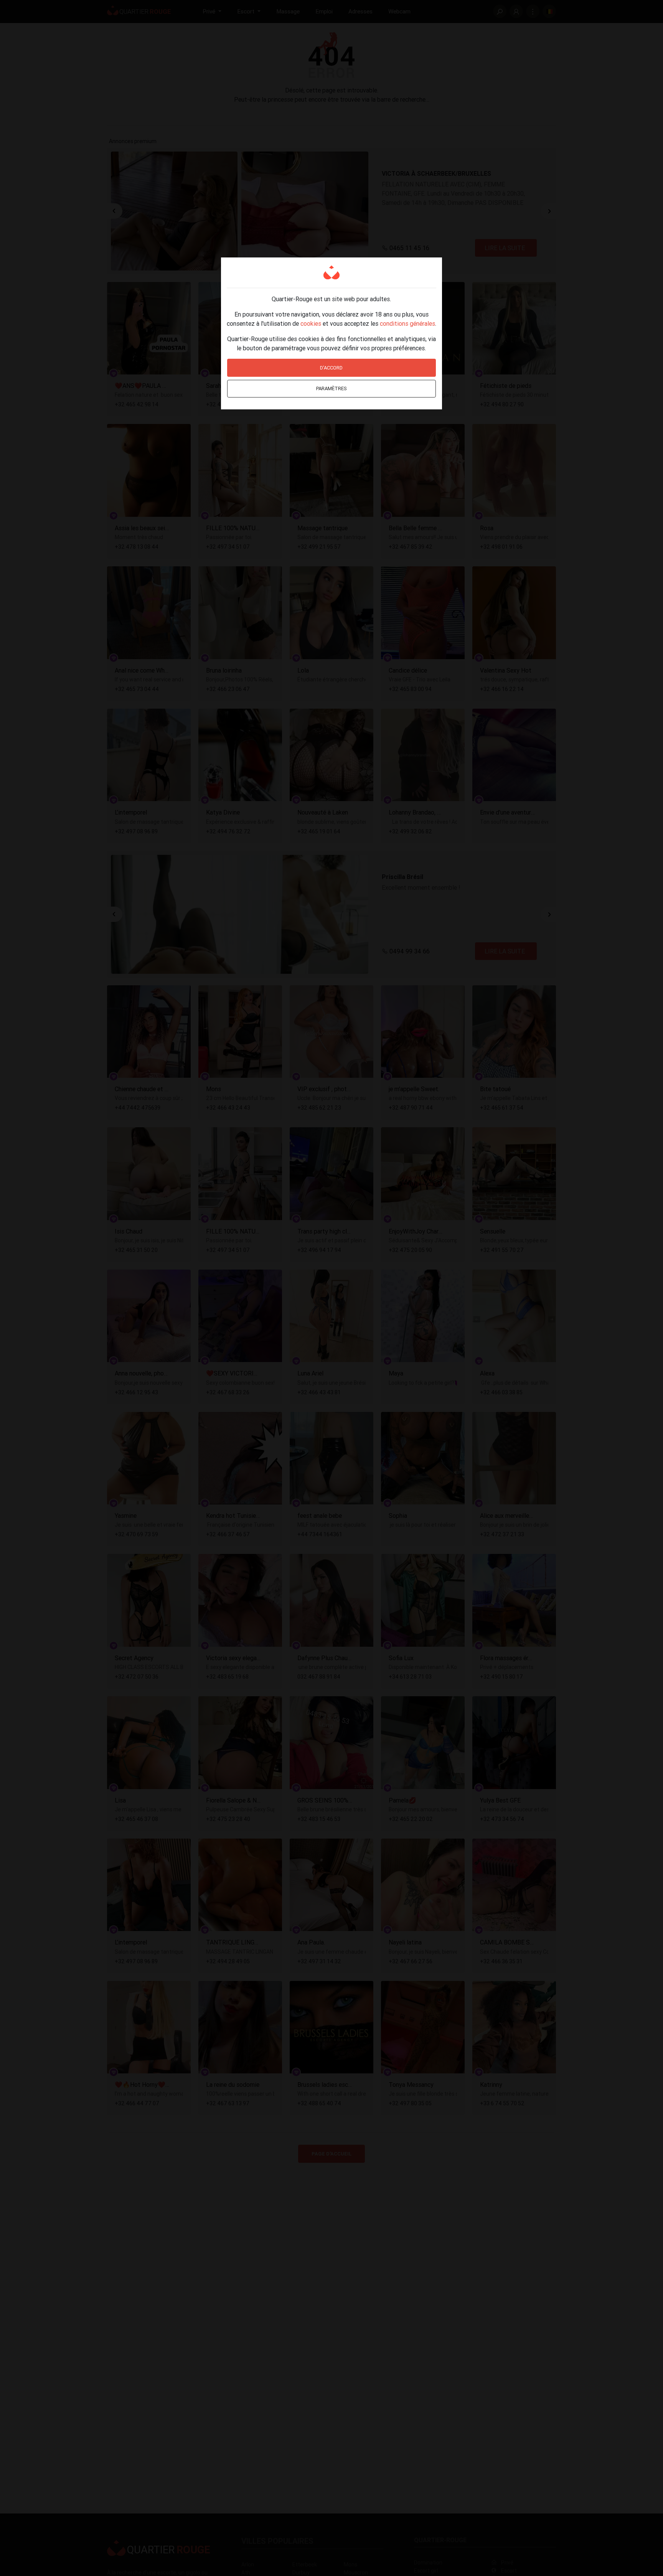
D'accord (331, 368)
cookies (311, 323)
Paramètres (331, 388)
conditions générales (407, 323)
